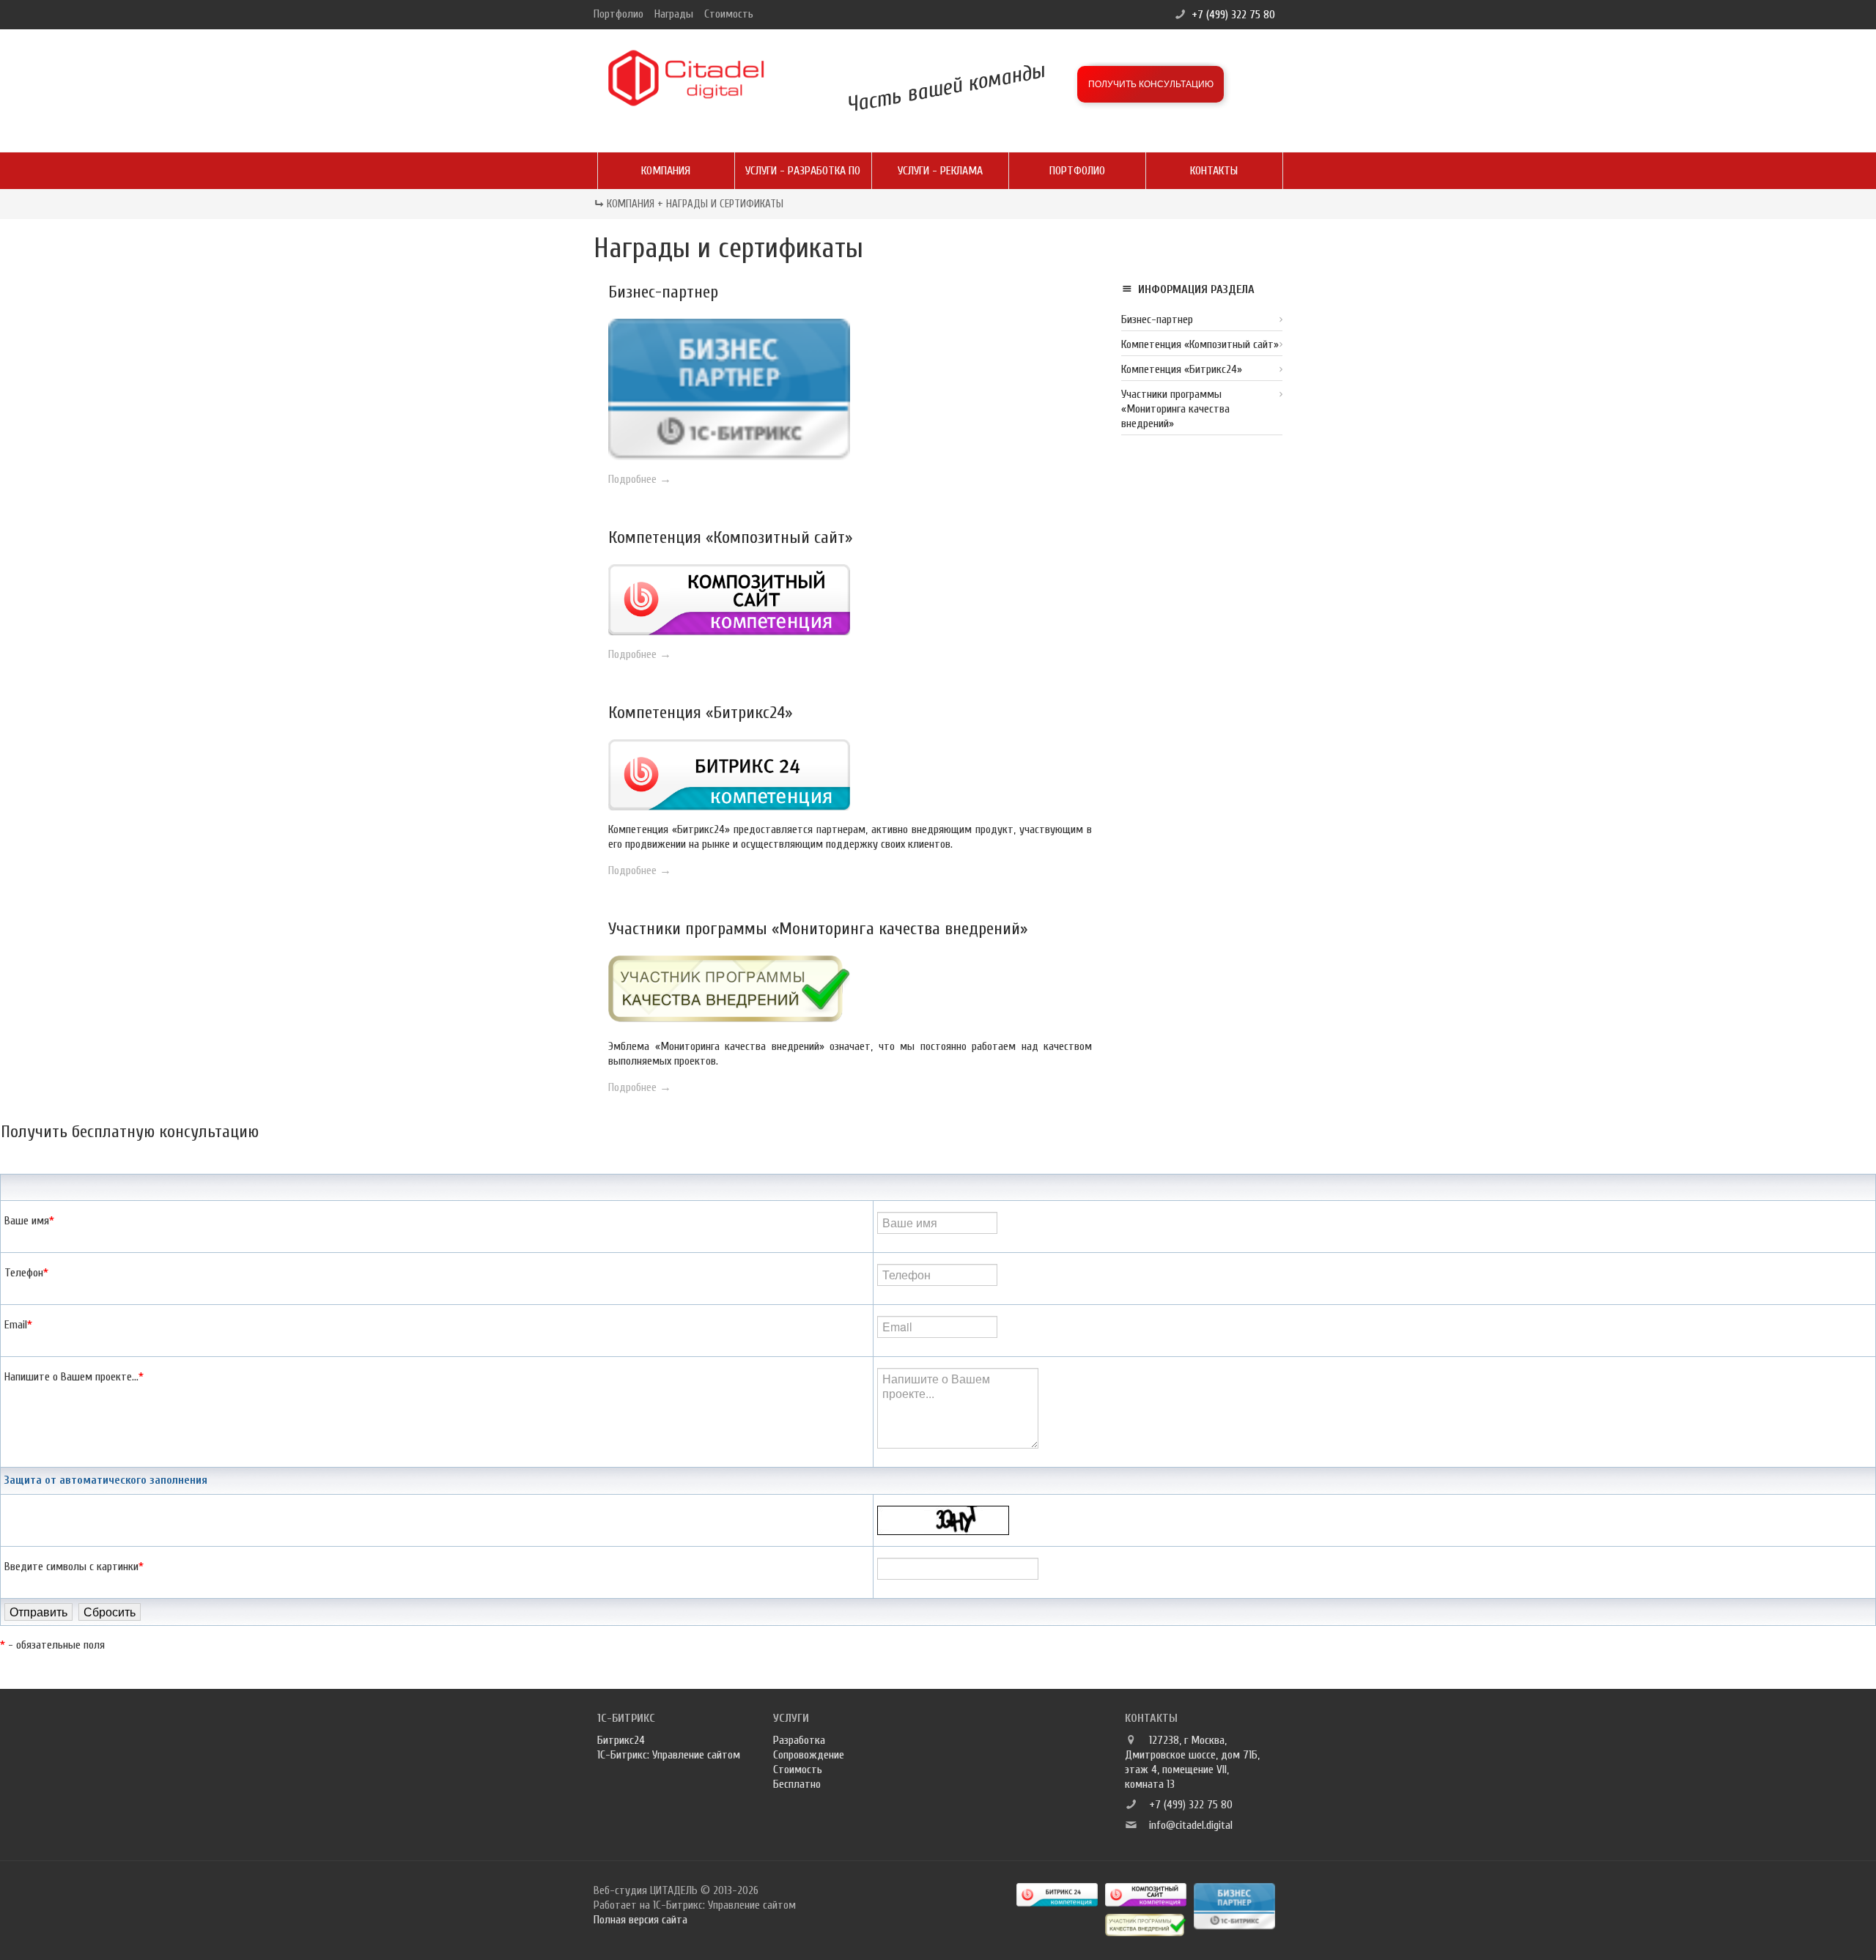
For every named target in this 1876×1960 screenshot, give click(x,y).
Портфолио (618, 14)
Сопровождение (809, 1755)
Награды (674, 14)
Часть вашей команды (946, 87)
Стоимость (729, 14)
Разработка (799, 1740)
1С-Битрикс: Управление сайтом (669, 1755)
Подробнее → (640, 479)
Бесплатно (797, 1784)
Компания (666, 171)
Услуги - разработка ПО (803, 171)
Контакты (1214, 171)
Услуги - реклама (940, 171)
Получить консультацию (1151, 84)
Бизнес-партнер (663, 292)
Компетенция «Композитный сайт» (730, 537)
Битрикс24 (621, 1740)
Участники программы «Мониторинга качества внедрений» (818, 929)
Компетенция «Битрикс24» (700, 713)
